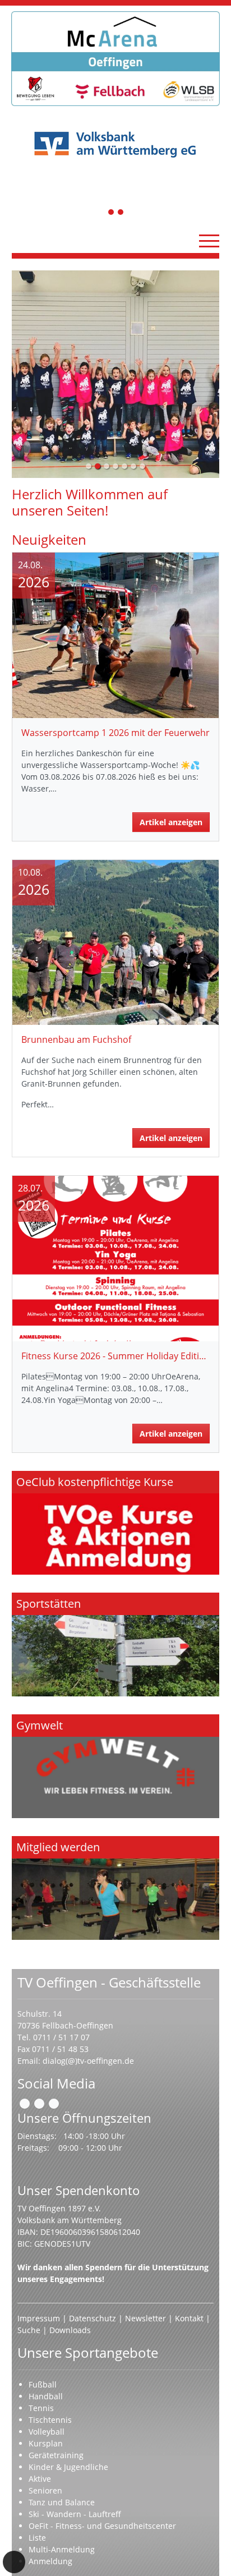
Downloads (70, 2330)
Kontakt (189, 2318)
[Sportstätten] (115, 1645)
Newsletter (145, 2318)
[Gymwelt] (115, 1766)
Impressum (39, 2318)
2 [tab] (121, 213)
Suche (29, 2330)
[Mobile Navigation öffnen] (209, 241)
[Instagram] (39, 2104)
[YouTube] (54, 2104)
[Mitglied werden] (115, 1888)
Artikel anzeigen (171, 822)
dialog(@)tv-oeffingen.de (88, 2061)
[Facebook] (25, 2104)
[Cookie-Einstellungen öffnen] (14, 2562)
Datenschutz (93, 2318)
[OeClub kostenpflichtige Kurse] (115, 1523)
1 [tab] (112, 213)
